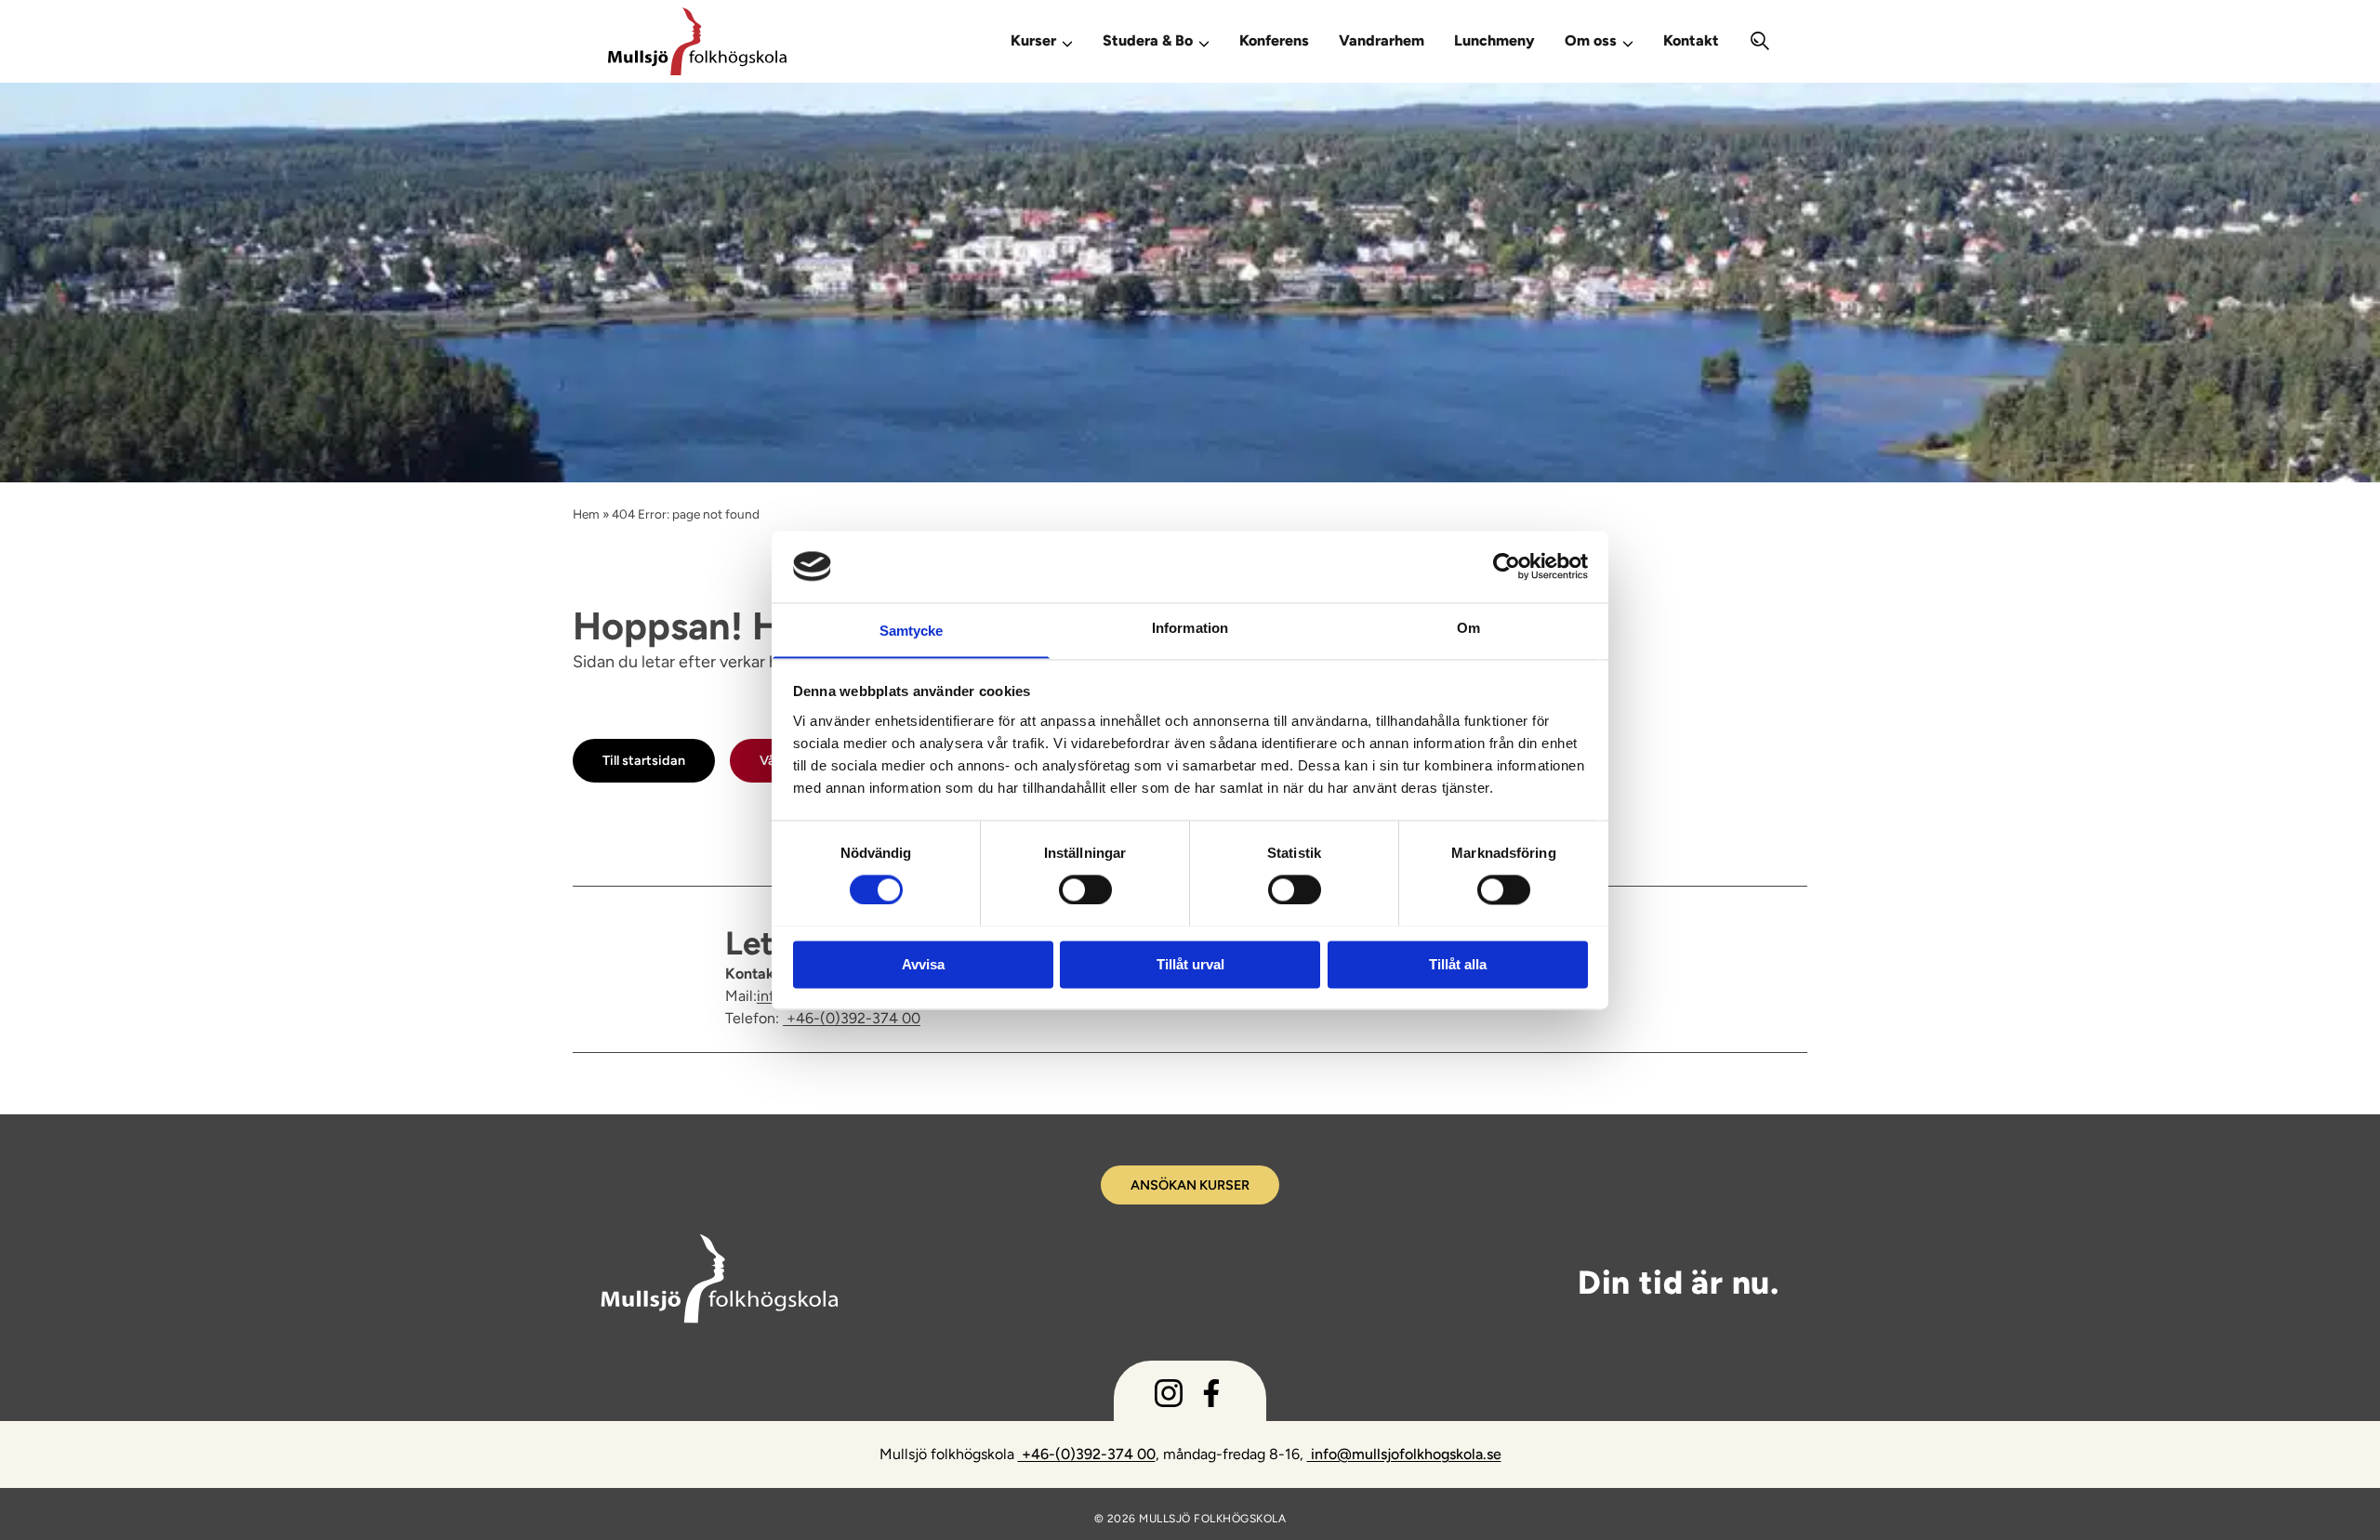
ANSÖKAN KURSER (1190, 1185)
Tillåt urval (1190, 964)
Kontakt (1691, 40)
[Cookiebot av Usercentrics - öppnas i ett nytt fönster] (1507, 566)
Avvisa (923, 964)
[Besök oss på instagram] (1169, 1397)
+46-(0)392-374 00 (852, 1018)
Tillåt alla (1458, 964)
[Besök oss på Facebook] (1211, 1397)
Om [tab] (1468, 628)
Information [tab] (1190, 628)
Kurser (1033, 40)
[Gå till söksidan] (1760, 41)
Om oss (1591, 40)
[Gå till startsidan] (783, 41)
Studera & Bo (1148, 40)
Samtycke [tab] (912, 631)
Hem (586, 514)
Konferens (1274, 40)
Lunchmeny (1494, 40)
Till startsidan (644, 760)
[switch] (1085, 888)
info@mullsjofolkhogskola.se (1404, 1454)
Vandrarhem (1382, 40)
